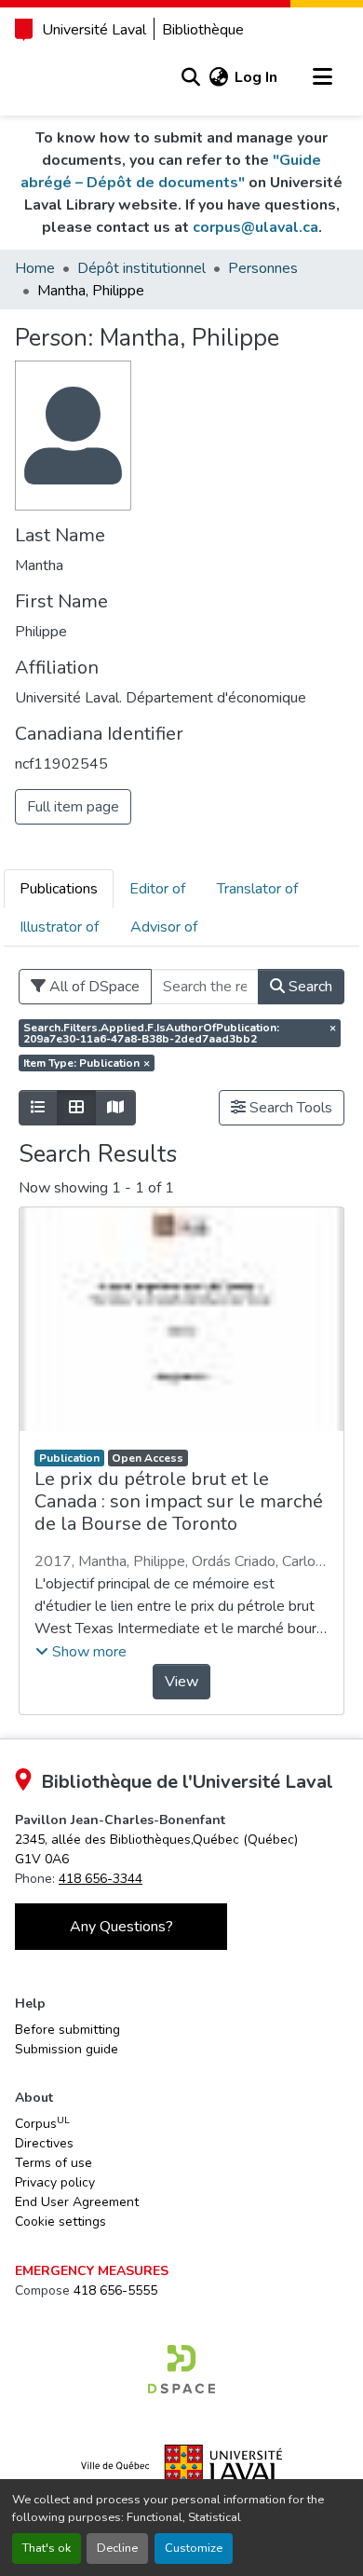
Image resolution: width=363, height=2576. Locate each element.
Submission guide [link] (67, 2049)
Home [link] (35, 268)
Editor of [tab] (157, 889)
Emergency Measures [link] (92, 2271)
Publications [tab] (59, 889)
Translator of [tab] (257, 889)
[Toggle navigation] (322, 77)
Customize (194, 2548)
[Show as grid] (76, 1108)
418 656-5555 (115, 2290)
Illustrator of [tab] (59, 927)
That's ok (47, 2548)
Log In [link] (256, 77)
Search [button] (309, 987)
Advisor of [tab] (164, 927)
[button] (190, 77)
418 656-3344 (101, 1879)
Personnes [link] (263, 268)
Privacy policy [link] (55, 2182)
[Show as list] (38, 1108)
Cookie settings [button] (60, 2222)
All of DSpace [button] (93, 987)
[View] (181, 1319)
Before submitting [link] (67, 2030)
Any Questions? (121, 1927)
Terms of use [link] (54, 2163)
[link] (181, 2369)
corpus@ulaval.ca (255, 227)
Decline (117, 2548)
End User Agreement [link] (77, 2202)
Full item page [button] (73, 807)
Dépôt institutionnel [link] (141, 268)
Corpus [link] (42, 2123)
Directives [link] (44, 2143)
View (181, 1682)
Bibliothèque (203, 30)
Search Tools (289, 1108)
